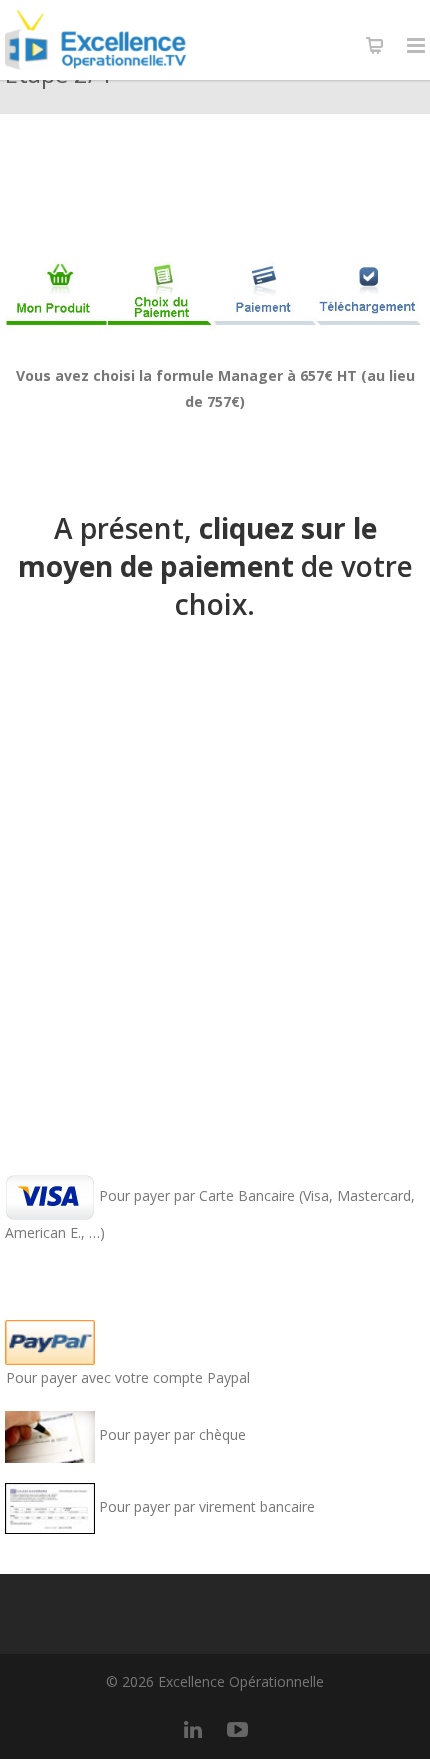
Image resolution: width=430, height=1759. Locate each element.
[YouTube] (237, 1729)
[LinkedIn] (193, 1729)
